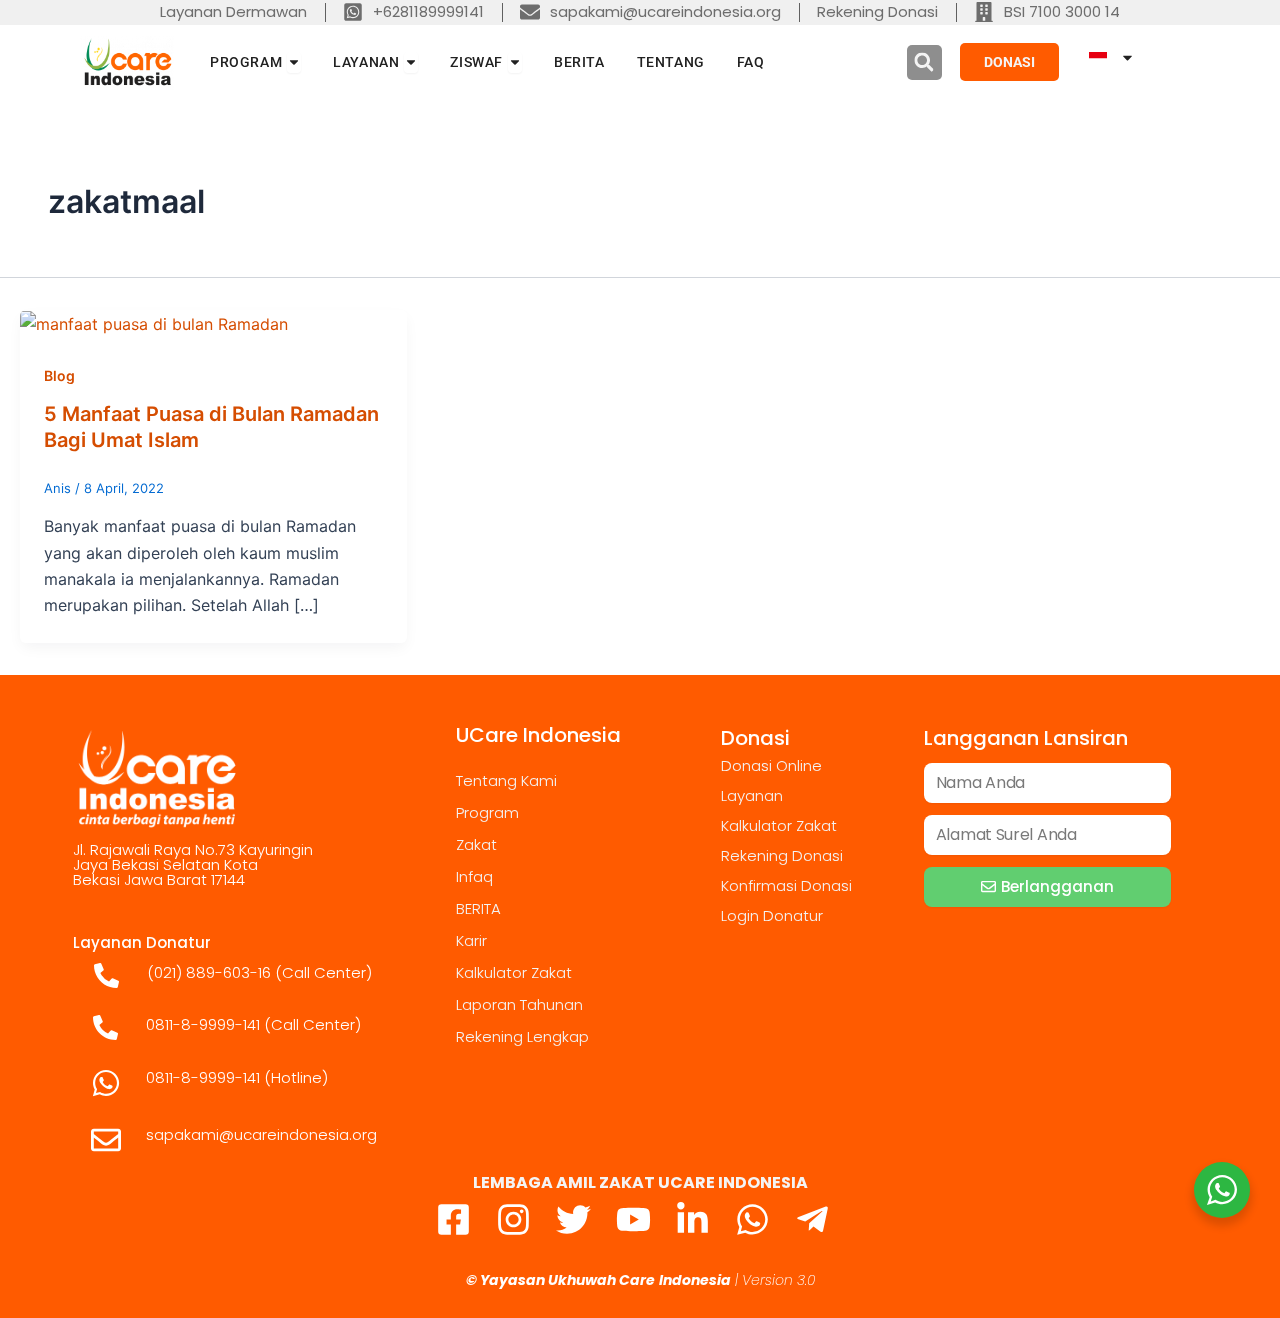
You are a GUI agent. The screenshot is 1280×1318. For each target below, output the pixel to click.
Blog (59, 375)
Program (487, 812)
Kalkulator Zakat (514, 972)
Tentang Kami (506, 780)
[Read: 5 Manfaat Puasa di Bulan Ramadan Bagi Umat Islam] (154, 323)
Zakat (476, 844)
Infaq (474, 876)
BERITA (478, 908)
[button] (924, 62)
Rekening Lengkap (522, 1036)
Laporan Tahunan (519, 1004)
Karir (471, 940)
